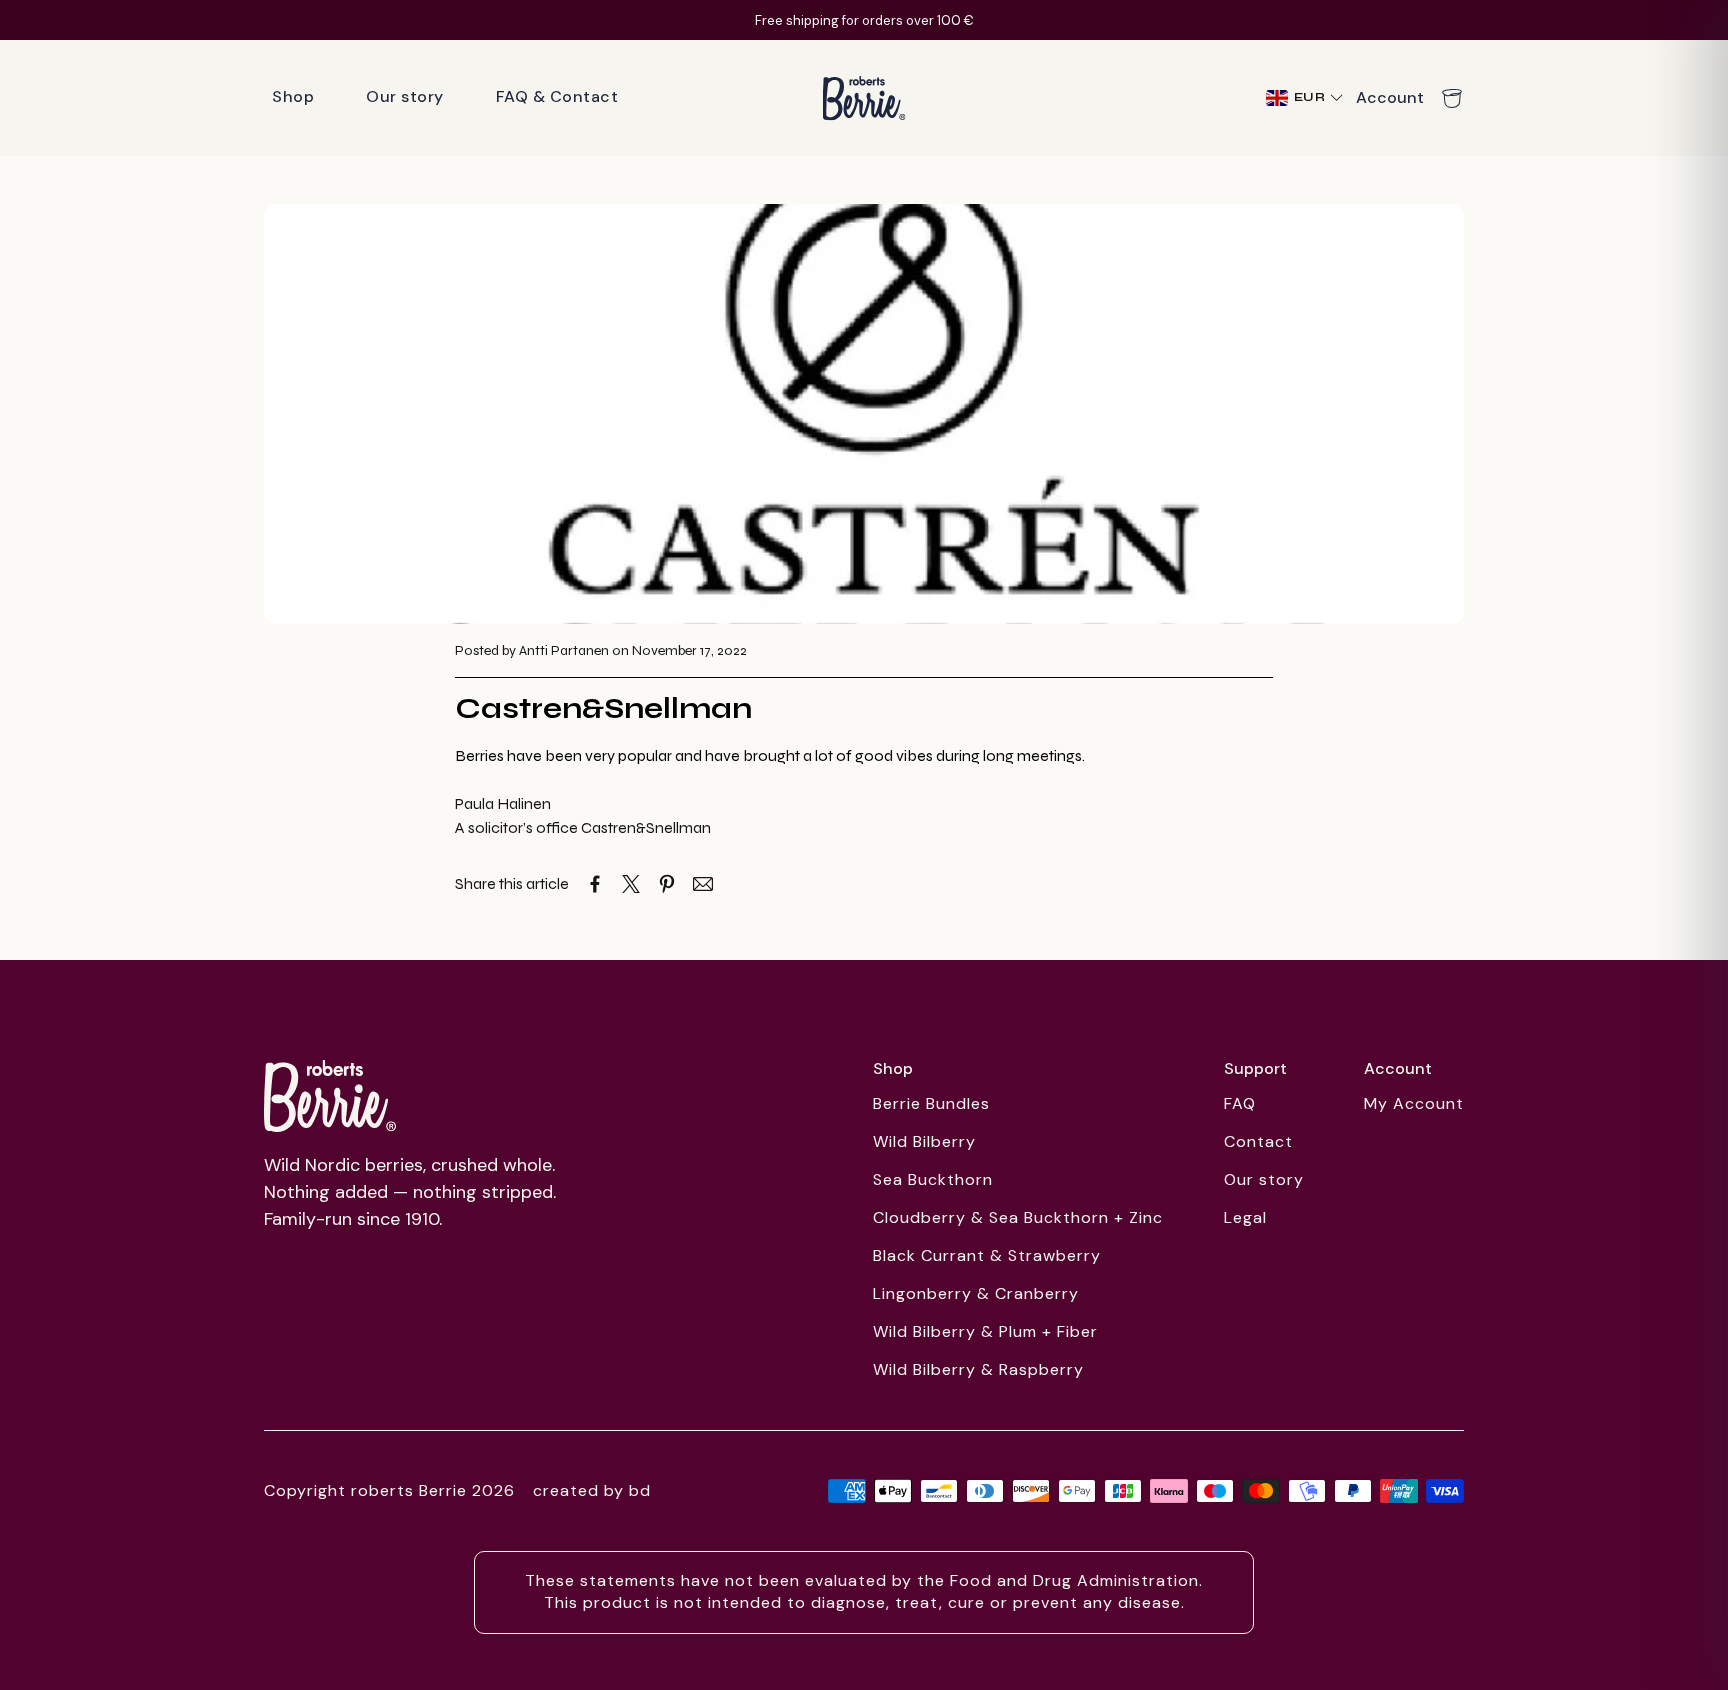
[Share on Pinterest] (667, 884)
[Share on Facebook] (595, 884)
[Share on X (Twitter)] (631, 884)
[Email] (703, 884)
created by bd (592, 1490)
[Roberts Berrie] (330, 1096)
